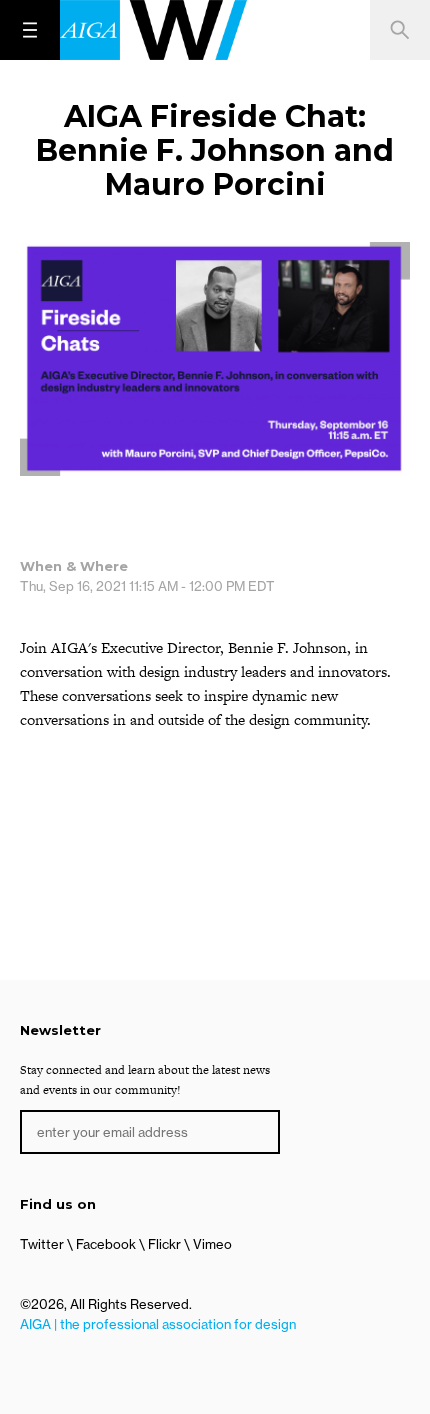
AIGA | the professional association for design (158, 1324)
